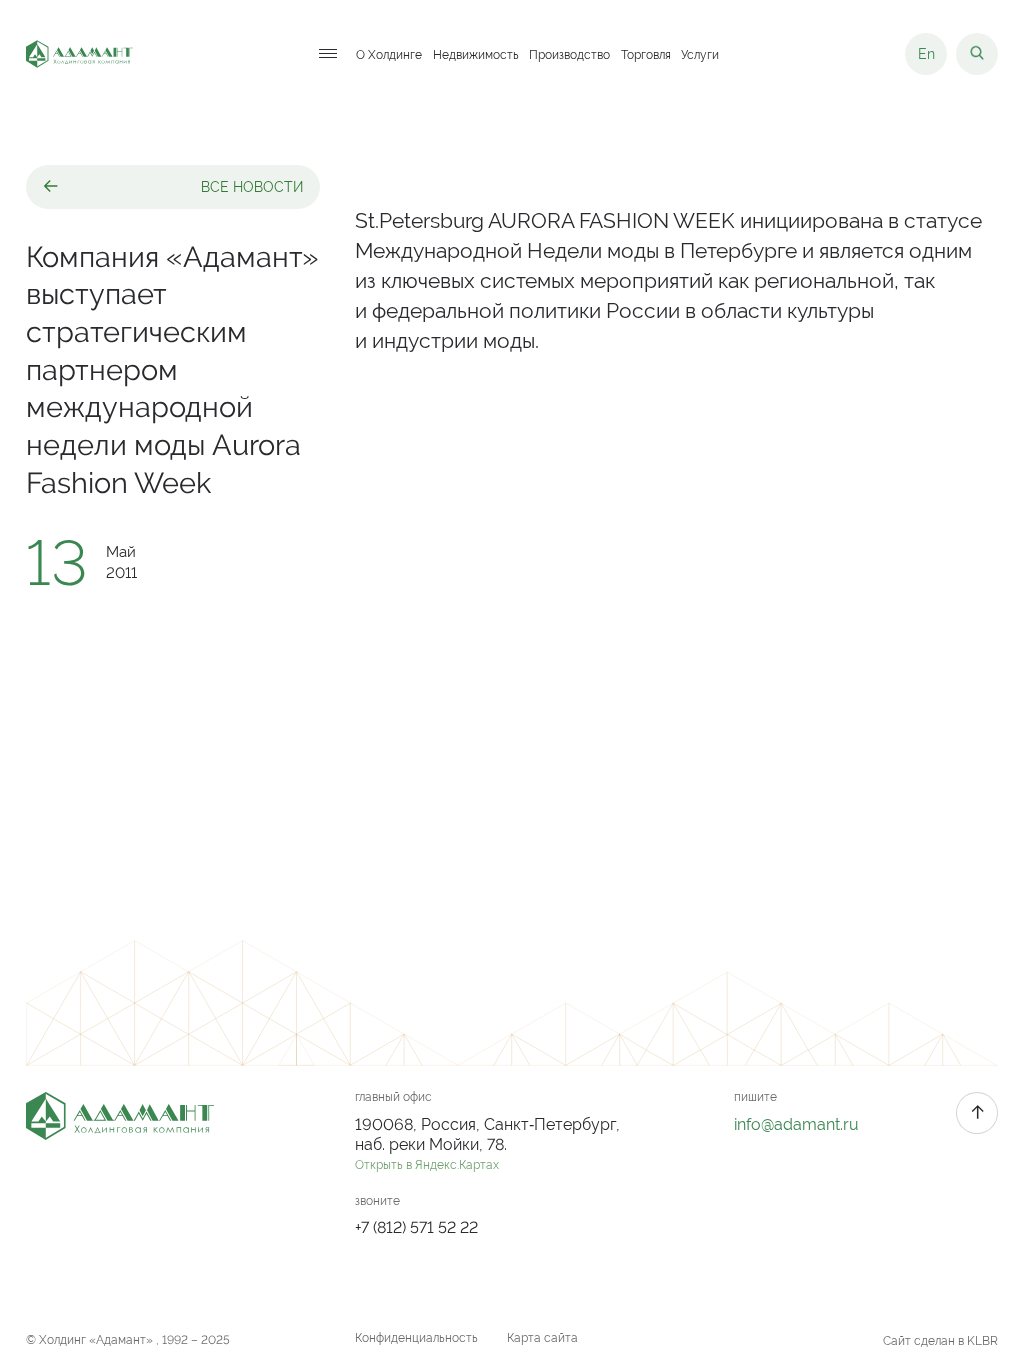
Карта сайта (542, 1338)
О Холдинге (389, 54)
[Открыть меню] (328, 54)
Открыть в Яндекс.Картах (427, 1165)
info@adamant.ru (796, 1124)
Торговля (646, 54)
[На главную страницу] (79, 54)
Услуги (700, 54)
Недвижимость (476, 54)
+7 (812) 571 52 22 (416, 1227)
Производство (569, 54)
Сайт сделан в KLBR (940, 1341)
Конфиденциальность (416, 1338)
